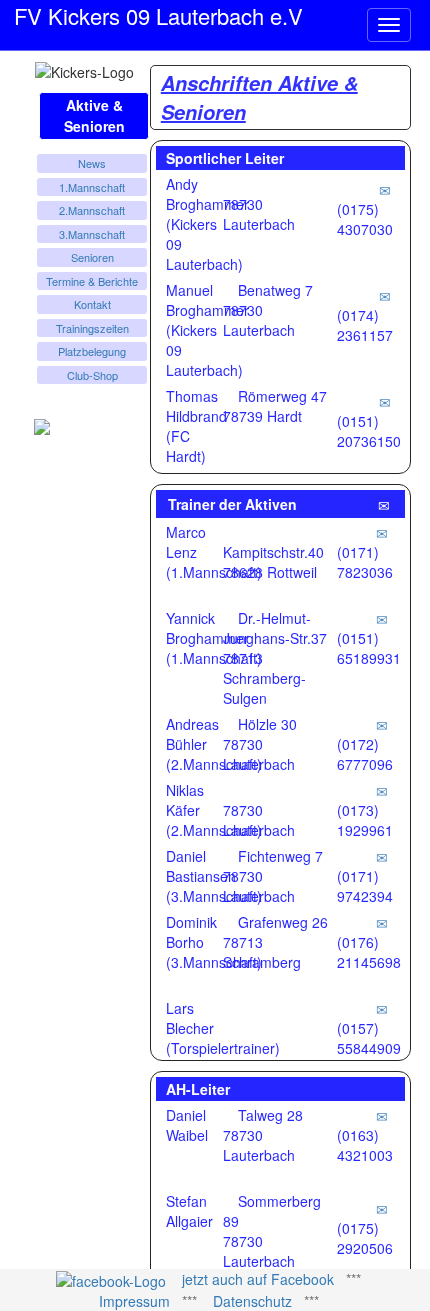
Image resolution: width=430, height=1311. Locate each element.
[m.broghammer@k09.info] (385, 295)
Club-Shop (92, 375)
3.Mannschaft (92, 234)
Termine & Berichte (92, 281)
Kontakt (92, 304)
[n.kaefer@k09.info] (382, 790)
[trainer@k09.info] (384, 504)
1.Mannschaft (92, 187)
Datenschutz (252, 1301)
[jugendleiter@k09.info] (382, 724)
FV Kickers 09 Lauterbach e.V (158, 12)
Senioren (92, 257)
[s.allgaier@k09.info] (382, 1208)
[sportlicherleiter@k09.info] (385, 189)
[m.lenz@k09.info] (382, 532)
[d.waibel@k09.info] (382, 1115)
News (92, 163)
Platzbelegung (92, 351)
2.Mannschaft (92, 210)
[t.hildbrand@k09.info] (385, 401)
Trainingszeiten (92, 328)
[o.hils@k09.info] (382, 922)
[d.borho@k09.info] (382, 1008)
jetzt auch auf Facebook (258, 1279)
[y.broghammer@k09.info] (382, 618)
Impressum (134, 1301)
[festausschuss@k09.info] (382, 856)
